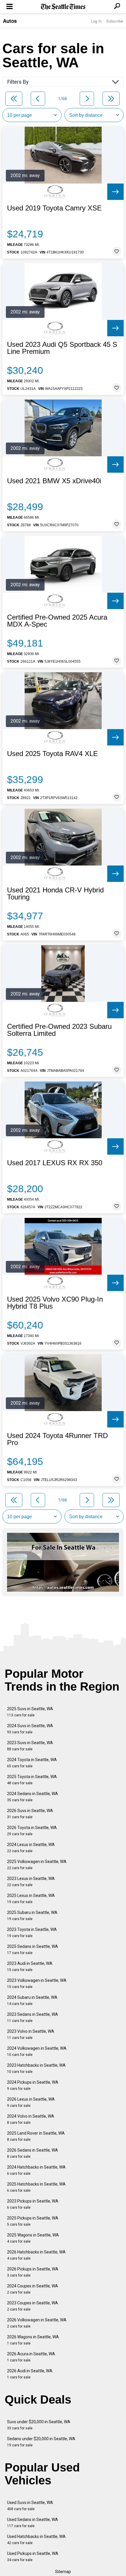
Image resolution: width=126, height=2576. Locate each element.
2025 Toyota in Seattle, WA (32, 1780)
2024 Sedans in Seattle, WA (33, 1797)
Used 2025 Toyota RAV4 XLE (52, 754)
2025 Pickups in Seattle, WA (33, 2221)
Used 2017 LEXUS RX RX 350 (55, 1163)
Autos (10, 21)
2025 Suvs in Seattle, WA (30, 1712)
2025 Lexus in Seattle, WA (31, 1899)
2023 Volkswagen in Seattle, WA (37, 1983)
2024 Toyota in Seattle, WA (32, 1763)
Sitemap (63, 2572)
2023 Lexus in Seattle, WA (31, 1882)
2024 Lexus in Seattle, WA (31, 1848)
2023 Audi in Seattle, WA (30, 1966)
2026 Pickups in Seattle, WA (33, 2272)
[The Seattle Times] (63, 7)
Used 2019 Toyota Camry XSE (54, 208)
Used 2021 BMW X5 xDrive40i (54, 481)
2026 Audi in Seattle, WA (30, 2374)
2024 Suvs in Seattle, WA (30, 1729)
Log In (96, 21)
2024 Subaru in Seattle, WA (32, 2000)
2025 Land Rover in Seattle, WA (36, 2136)
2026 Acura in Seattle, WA (31, 2357)
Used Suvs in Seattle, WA (30, 2506)
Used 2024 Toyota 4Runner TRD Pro (57, 1439)
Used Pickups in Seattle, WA (33, 2557)
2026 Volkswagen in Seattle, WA (37, 2323)
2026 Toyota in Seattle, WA (32, 1831)
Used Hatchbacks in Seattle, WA (36, 2540)
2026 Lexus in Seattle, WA (31, 2102)
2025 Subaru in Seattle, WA (32, 1916)
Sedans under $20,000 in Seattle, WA (41, 2442)
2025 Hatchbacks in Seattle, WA (36, 2187)
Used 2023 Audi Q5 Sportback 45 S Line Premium (62, 348)
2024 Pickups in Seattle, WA (33, 2085)
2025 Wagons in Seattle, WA (33, 2238)
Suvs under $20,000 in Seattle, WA (39, 2425)
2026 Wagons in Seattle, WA (33, 2340)
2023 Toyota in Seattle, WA (32, 1933)
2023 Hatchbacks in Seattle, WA (36, 2068)
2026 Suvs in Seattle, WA (30, 1814)
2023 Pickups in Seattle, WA (33, 2204)
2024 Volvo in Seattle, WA (31, 2119)
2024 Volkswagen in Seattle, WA (37, 2051)
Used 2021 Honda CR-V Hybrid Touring (55, 894)
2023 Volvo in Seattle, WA (31, 2034)
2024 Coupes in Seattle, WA (33, 2289)
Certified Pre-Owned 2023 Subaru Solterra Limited (59, 1030)
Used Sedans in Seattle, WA (33, 2523)
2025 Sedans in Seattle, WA (33, 1949)
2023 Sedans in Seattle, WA (33, 2017)
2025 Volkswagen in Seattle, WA (37, 1865)
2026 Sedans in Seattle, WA (33, 2153)
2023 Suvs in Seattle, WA (30, 1746)
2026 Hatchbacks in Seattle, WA (36, 2255)
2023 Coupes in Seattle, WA (33, 2306)
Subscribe (115, 21)
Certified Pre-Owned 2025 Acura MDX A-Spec (57, 621)
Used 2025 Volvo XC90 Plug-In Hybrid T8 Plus (55, 1303)
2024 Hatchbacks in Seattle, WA (36, 2170)
